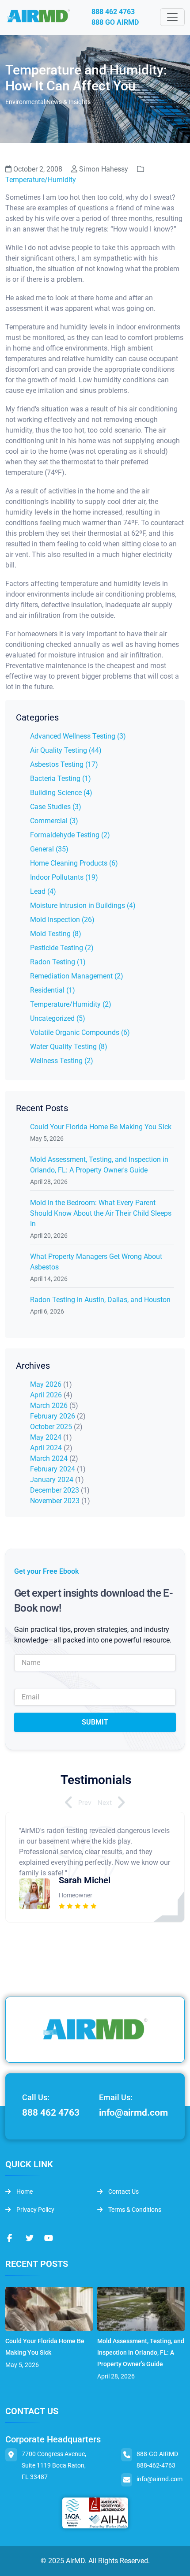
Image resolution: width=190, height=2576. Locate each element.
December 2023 (55, 1490)
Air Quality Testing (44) (66, 750)
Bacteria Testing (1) (61, 778)
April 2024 (46, 1448)
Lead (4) (43, 891)
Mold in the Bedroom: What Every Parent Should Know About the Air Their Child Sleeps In (101, 1213)
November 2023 (55, 1501)
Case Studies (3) (56, 807)
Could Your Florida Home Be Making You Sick (101, 1127)
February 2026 (53, 1416)
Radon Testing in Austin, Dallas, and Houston (100, 1300)
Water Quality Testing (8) (69, 1047)
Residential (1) (53, 990)
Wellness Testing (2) (62, 1061)
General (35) (49, 849)
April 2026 (46, 1395)
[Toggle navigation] (172, 17)
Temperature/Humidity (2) (71, 1004)
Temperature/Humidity (41, 180)
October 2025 (51, 1427)
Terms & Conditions (134, 2210)
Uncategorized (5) (58, 1018)
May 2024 (46, 1437)
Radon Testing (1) (58, 962)
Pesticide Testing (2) (62, 948)
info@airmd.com (133, 2113)
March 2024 (49, 1458)
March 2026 (49, 1406)
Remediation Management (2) (77, 976)
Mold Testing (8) (56, 934)
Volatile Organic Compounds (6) (80, 1032)
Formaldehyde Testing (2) (70, 835)
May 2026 (46, 1384)
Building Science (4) (61, 793)
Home (24, 2191)
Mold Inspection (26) (62, 920)
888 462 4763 (113, 12)
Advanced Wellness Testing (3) (78, 736)
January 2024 (52, 1480)
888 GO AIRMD (115, 22)
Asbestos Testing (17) (64, 764)
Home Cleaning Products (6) (74, 863)
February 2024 (53, 1469)
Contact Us (123, 2191)
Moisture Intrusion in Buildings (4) (83, 905)
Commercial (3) (54, 821)
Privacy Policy (35, 2210)
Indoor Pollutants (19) (64, 877)
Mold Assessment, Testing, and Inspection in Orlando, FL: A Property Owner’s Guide (141, 2352)
